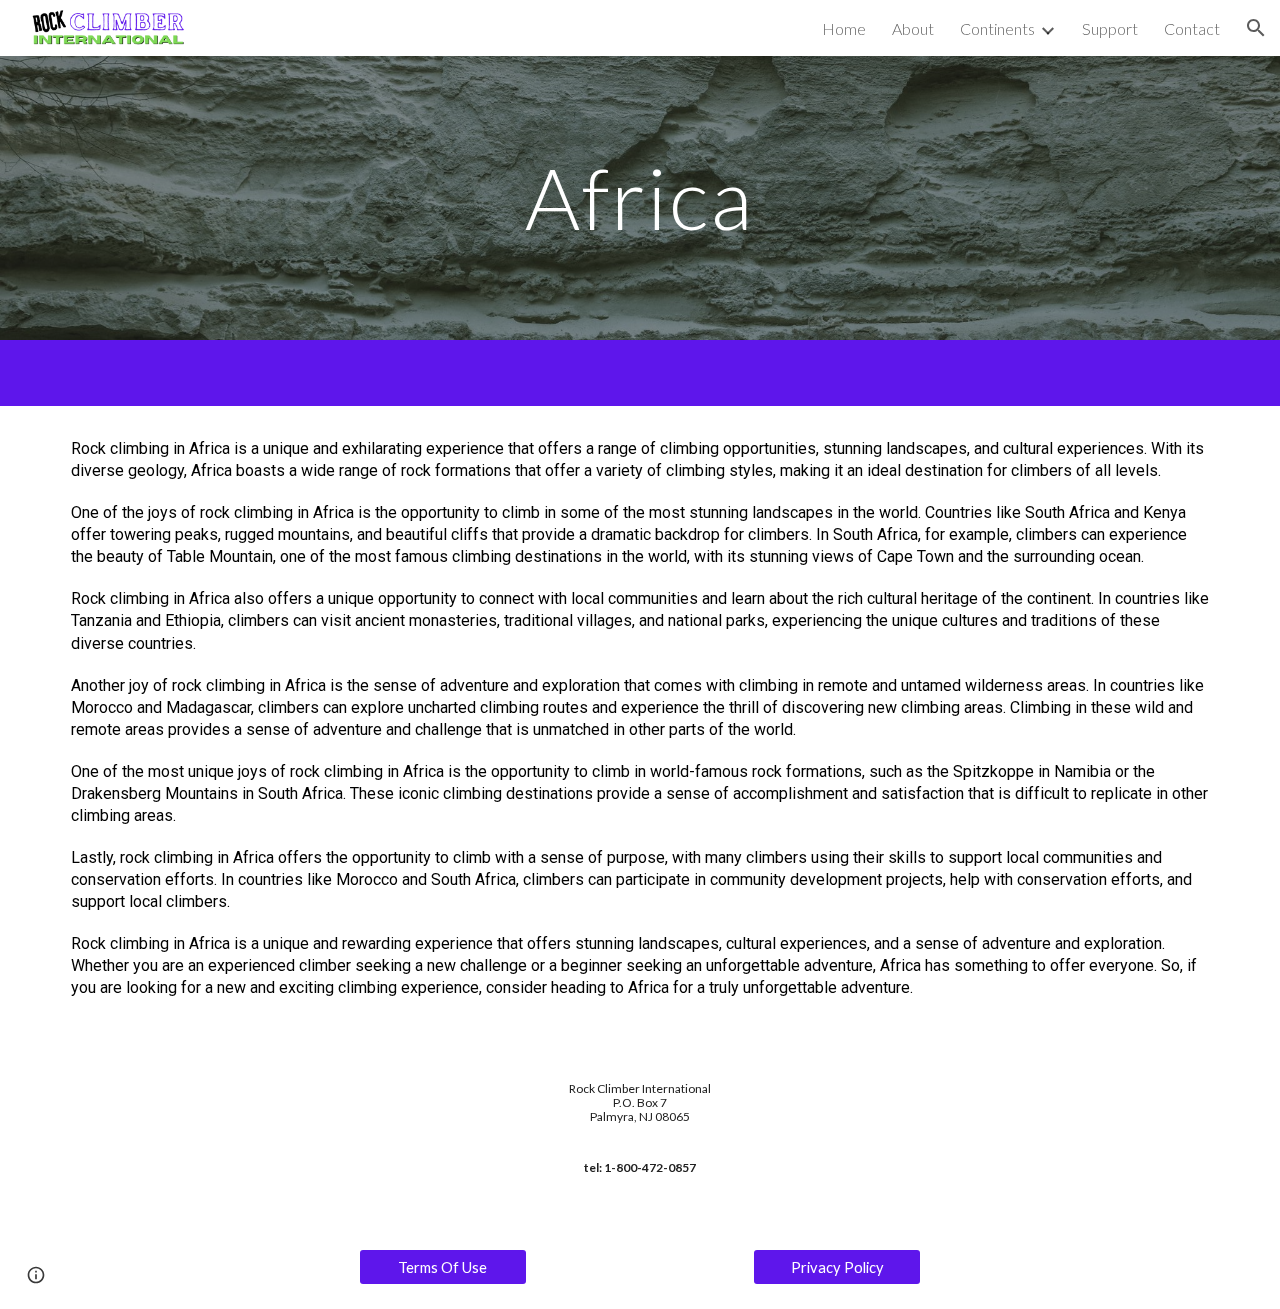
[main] (640, 197)
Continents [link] (997, 28)
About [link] (913, 28)
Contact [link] (1192, 28)
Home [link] (844, 28)
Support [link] (1110, 28)
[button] (1256, 28)
